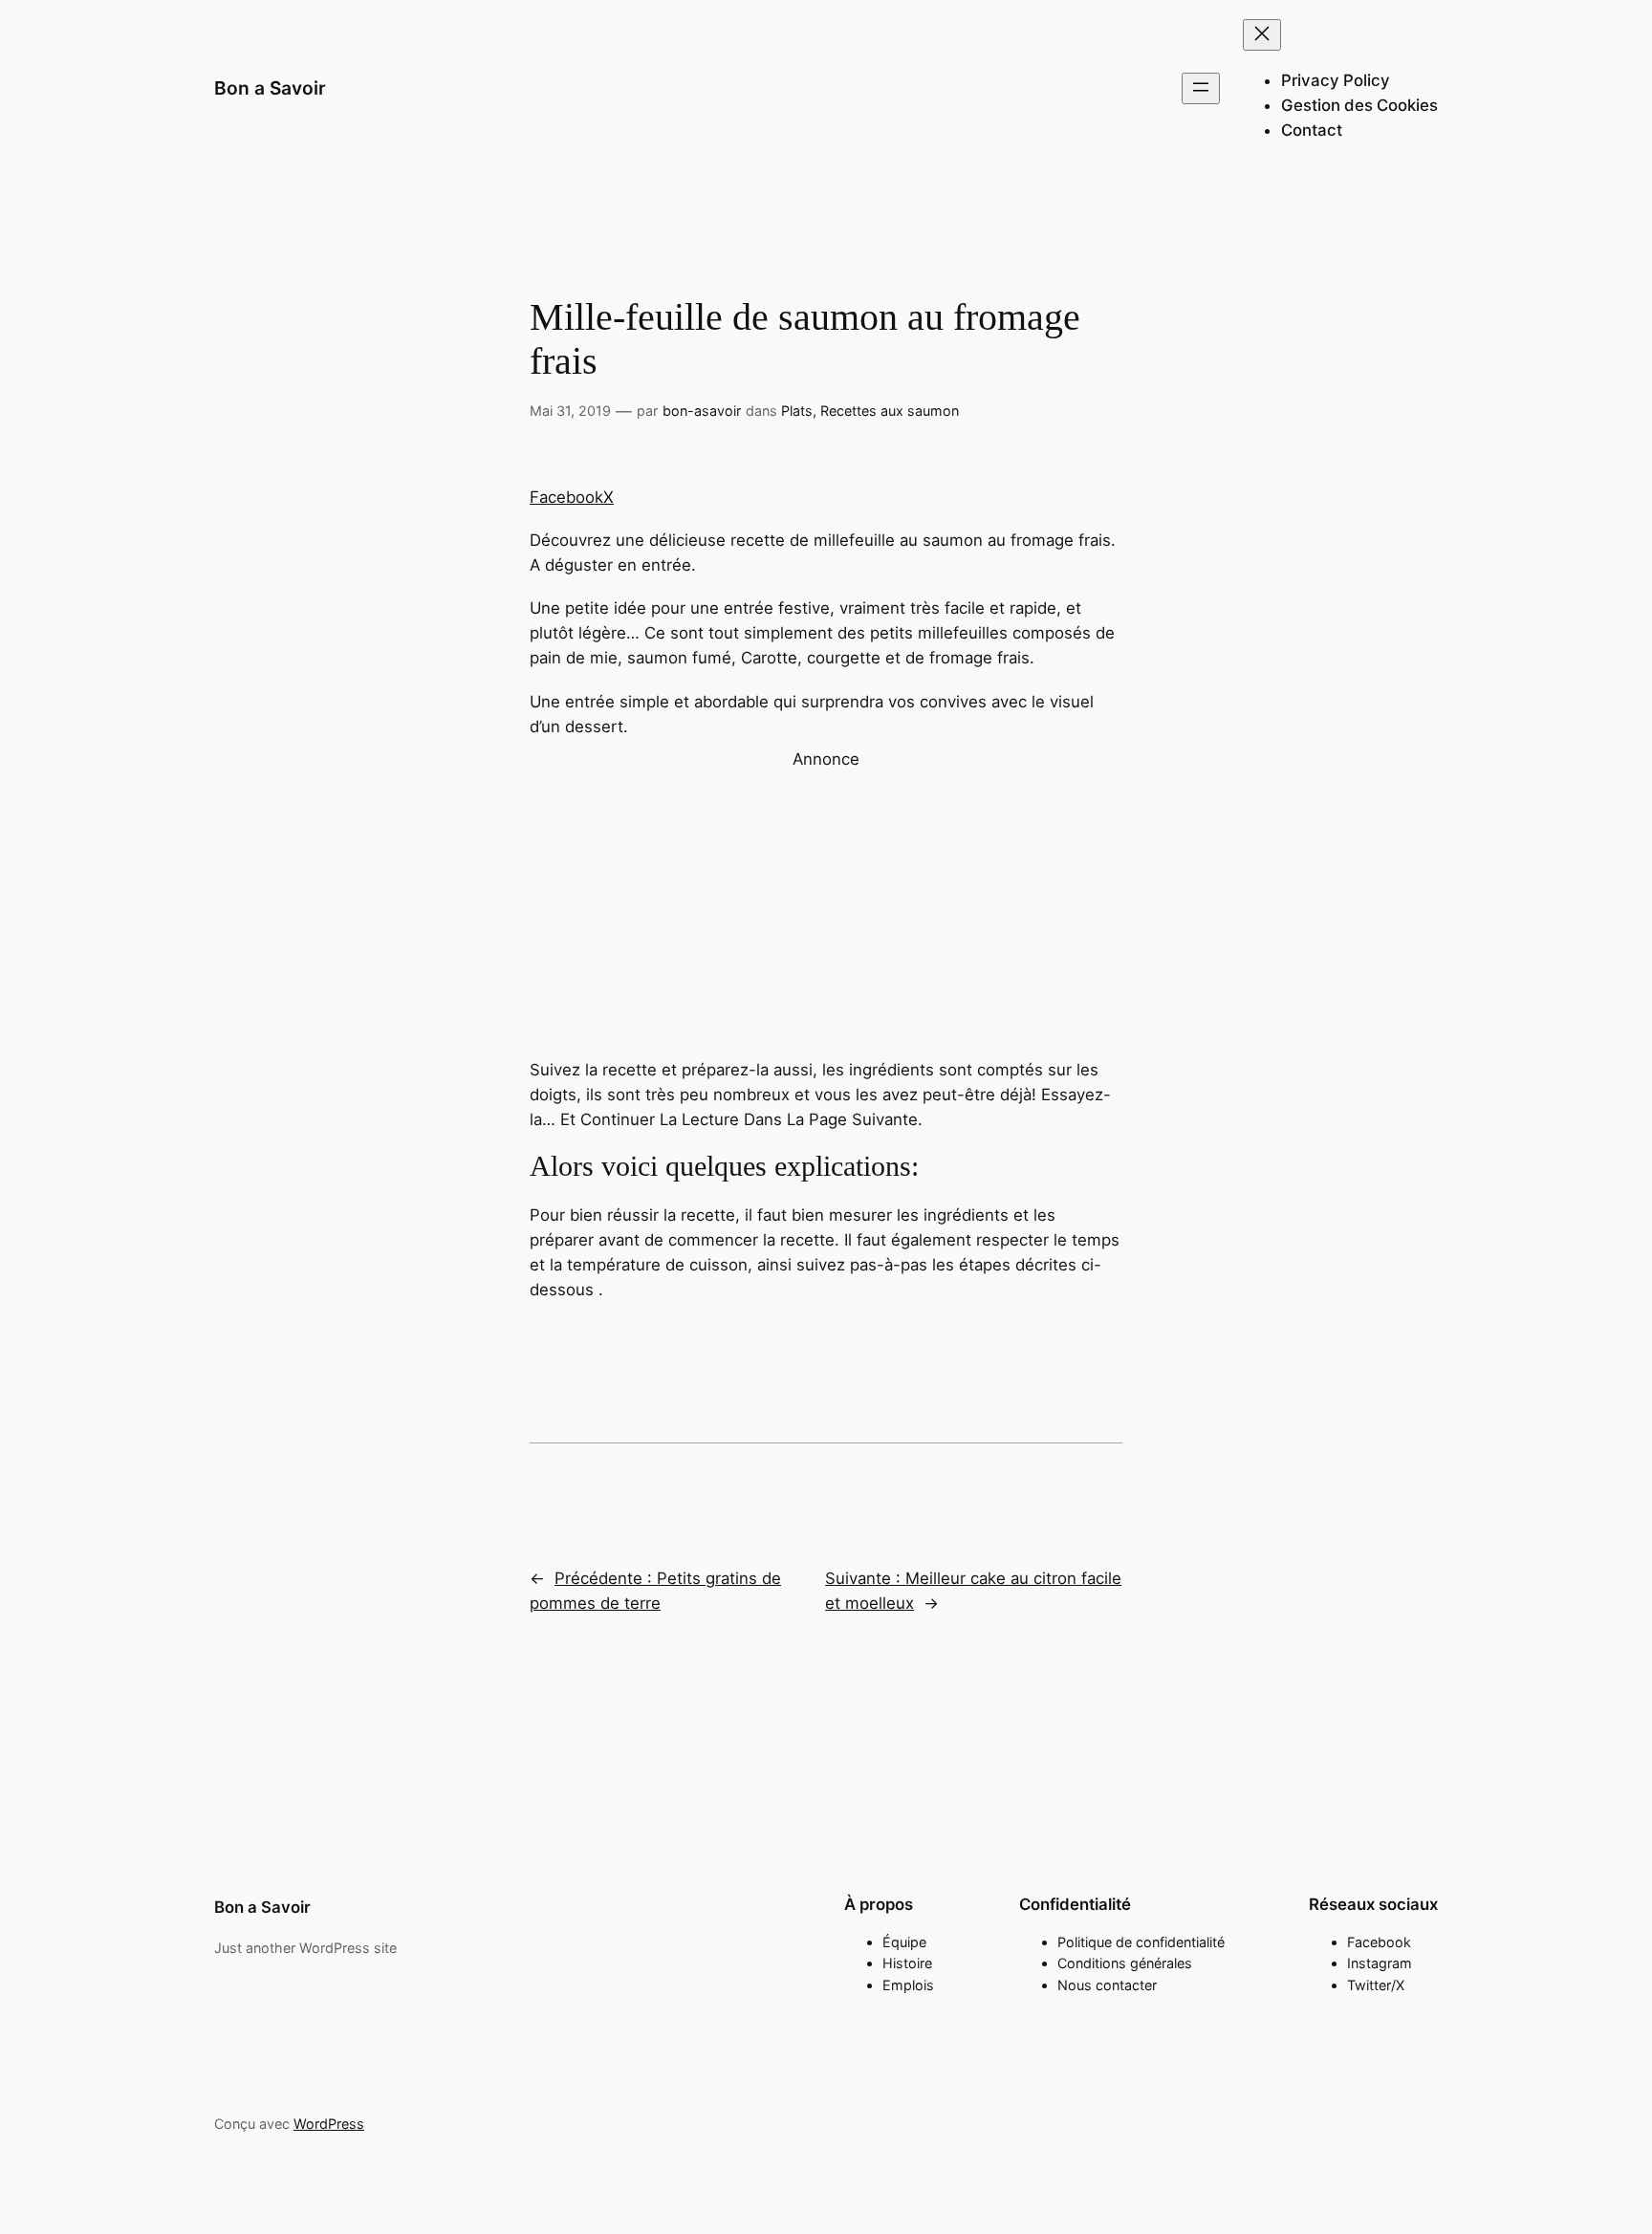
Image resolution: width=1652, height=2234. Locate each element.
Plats (797, 411)
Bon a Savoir (270, 88)
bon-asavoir (702, 411)
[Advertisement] (826, 905)
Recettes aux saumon (890, 411)
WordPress (329, 2124)
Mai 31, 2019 (570, 411)
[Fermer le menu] (1262, 35)
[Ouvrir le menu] (1201, 88)
